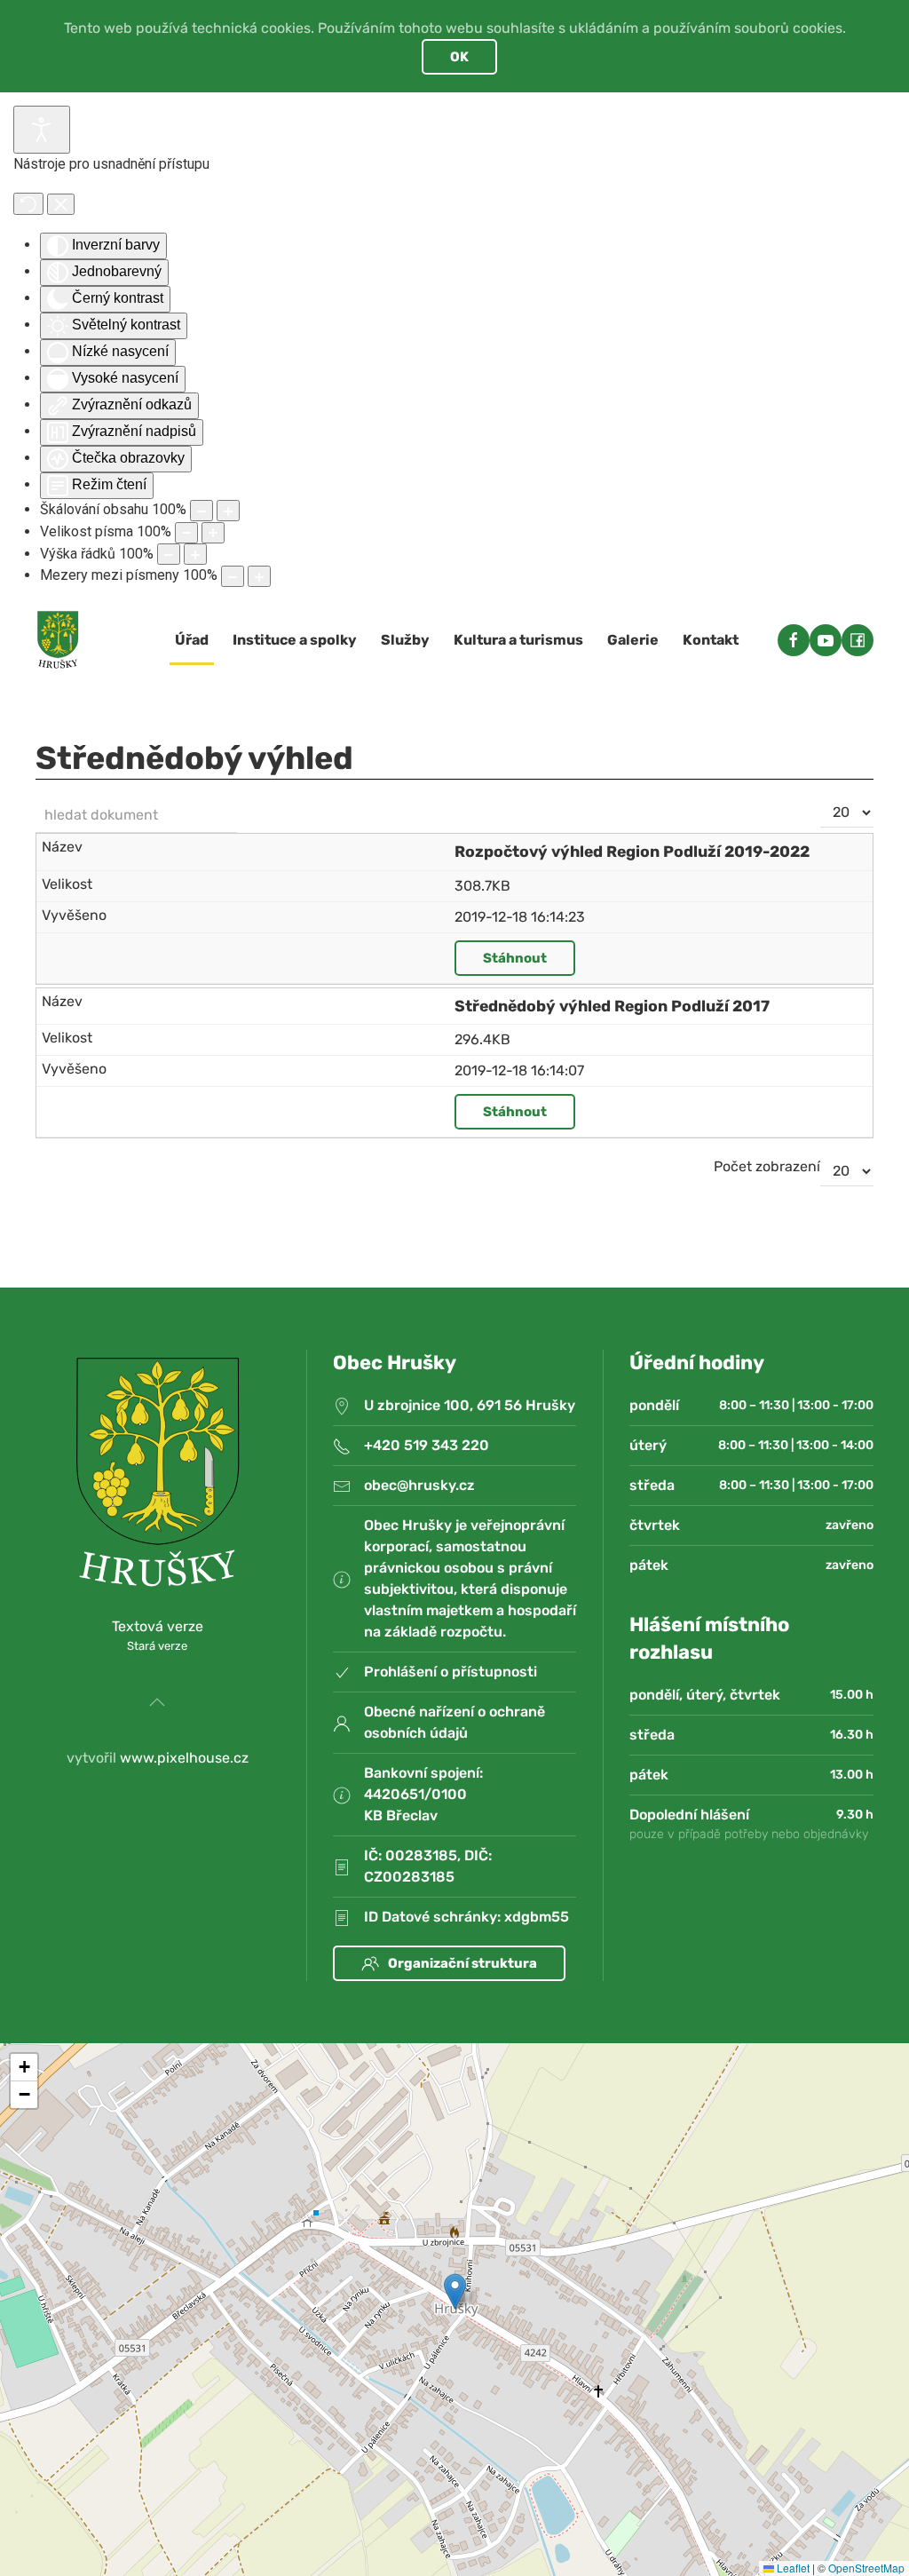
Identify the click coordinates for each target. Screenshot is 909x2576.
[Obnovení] (28, 204)
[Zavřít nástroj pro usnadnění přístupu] (61, 204)
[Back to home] (58, 640)
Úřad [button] (192, 640)
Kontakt (711, 640)
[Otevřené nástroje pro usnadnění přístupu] (42, 130)
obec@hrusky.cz (419, 1485)
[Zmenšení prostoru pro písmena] (233, 576)
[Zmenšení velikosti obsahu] (202, 511)
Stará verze (157, 1646)
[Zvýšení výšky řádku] (195, 554)
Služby (405, 640)
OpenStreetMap (866, 2568)
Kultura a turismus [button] (518, 640)
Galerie (633, 640)
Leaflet (792, 2568)
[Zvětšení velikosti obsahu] (228, 511)
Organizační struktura (462, 1963)
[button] (157, 1702)
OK (459, 57)
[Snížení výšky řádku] (169, 554)
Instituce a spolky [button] (295, 640)
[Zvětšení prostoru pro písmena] (259, 576)
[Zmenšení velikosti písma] (186, 533)
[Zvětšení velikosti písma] (213, 533)
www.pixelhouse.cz (184, 1758)
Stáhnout (515, 958)
